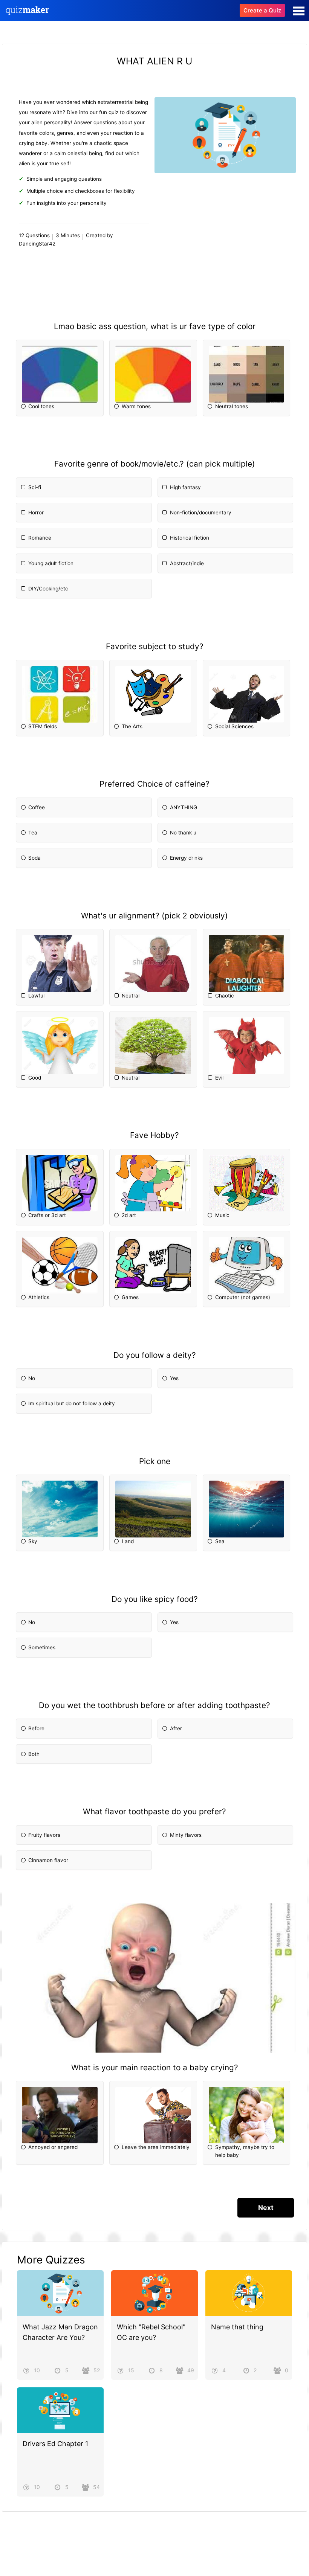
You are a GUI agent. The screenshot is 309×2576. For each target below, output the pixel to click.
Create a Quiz (262, 10)
